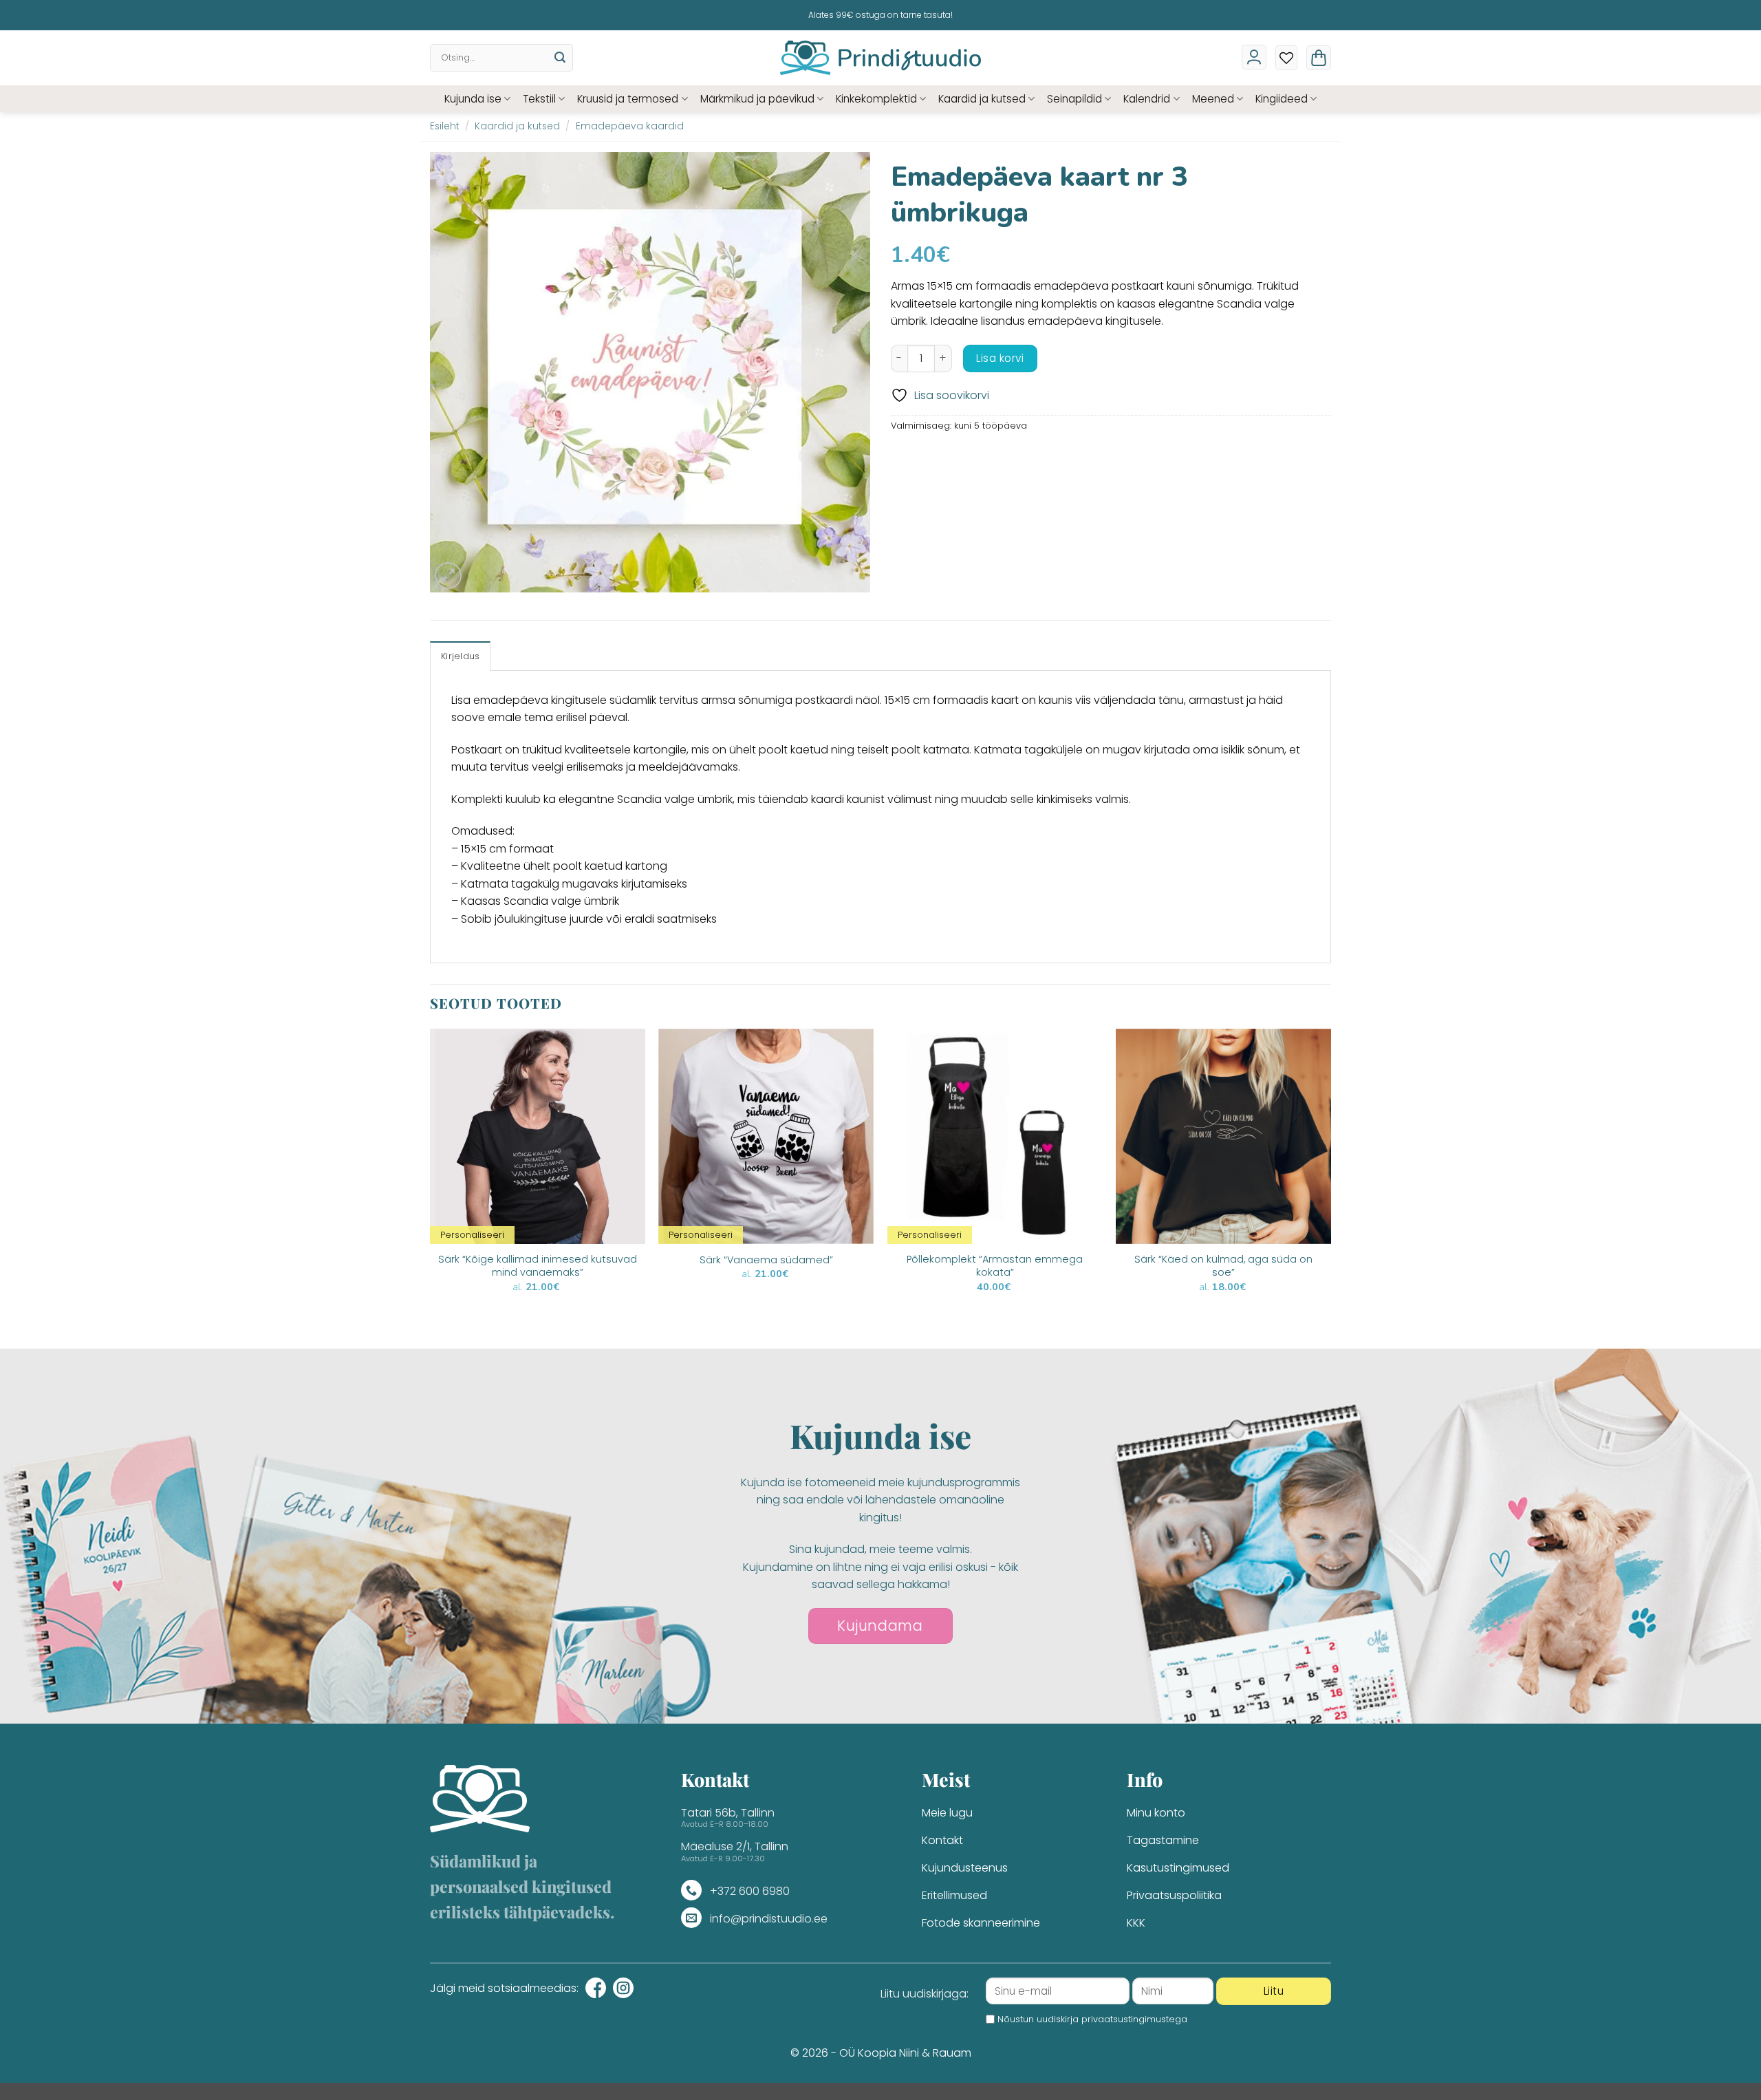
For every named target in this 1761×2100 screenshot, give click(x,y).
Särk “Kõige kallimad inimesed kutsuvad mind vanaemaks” (538, 1266)
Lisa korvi (1000, 358)
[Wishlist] (1286, 58)
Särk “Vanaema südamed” (766, 1260)
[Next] (1330, 1187)
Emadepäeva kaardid (630, 126)
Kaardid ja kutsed (982, 99)
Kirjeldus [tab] (460, 656)
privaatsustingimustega (1134, 2019)
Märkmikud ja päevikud (757, 99)
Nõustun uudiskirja (1092, 2019)
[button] (1319, 58)
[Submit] (560, 58)
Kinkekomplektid (876, 99)
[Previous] (431, 1187)
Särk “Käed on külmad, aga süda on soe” (1223, 1266)
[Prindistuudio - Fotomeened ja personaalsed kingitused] (881, 58)
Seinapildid (1074, 99)
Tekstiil (539, 99)
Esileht (445, 126)
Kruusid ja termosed (628, 99)
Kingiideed (1282, 99)
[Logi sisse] (1254, 57)
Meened (1213, 99)
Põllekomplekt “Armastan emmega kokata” (995, 1266)
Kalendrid (1147, 99)
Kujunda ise (473, 99)
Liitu (1274, 1991)
